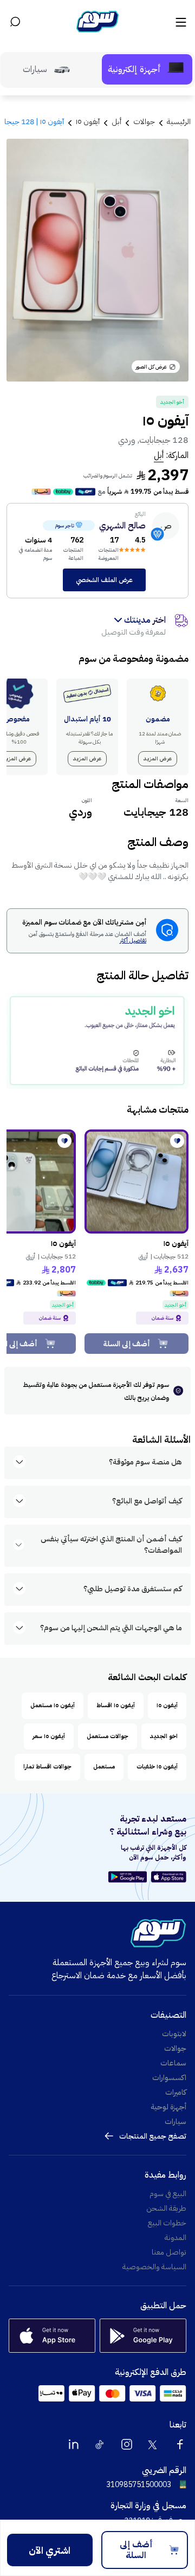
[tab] (147, 69)
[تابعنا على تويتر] (153, 2444)
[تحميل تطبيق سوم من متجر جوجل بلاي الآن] (129, 1877)
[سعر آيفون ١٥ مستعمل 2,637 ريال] (136, 1182)
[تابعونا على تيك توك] (100, 2444)
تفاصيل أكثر (133, 941)
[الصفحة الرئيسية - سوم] (97, 22)
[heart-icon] (177, 1141)
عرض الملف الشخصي (104, 580)
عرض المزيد (158, 758)
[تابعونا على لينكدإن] (74, 2444)
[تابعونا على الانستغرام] (127, 2444)
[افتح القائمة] (180, 22)
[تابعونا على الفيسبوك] (180, 2444)
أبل (159, 455)
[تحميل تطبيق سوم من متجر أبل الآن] (169, 1877)
